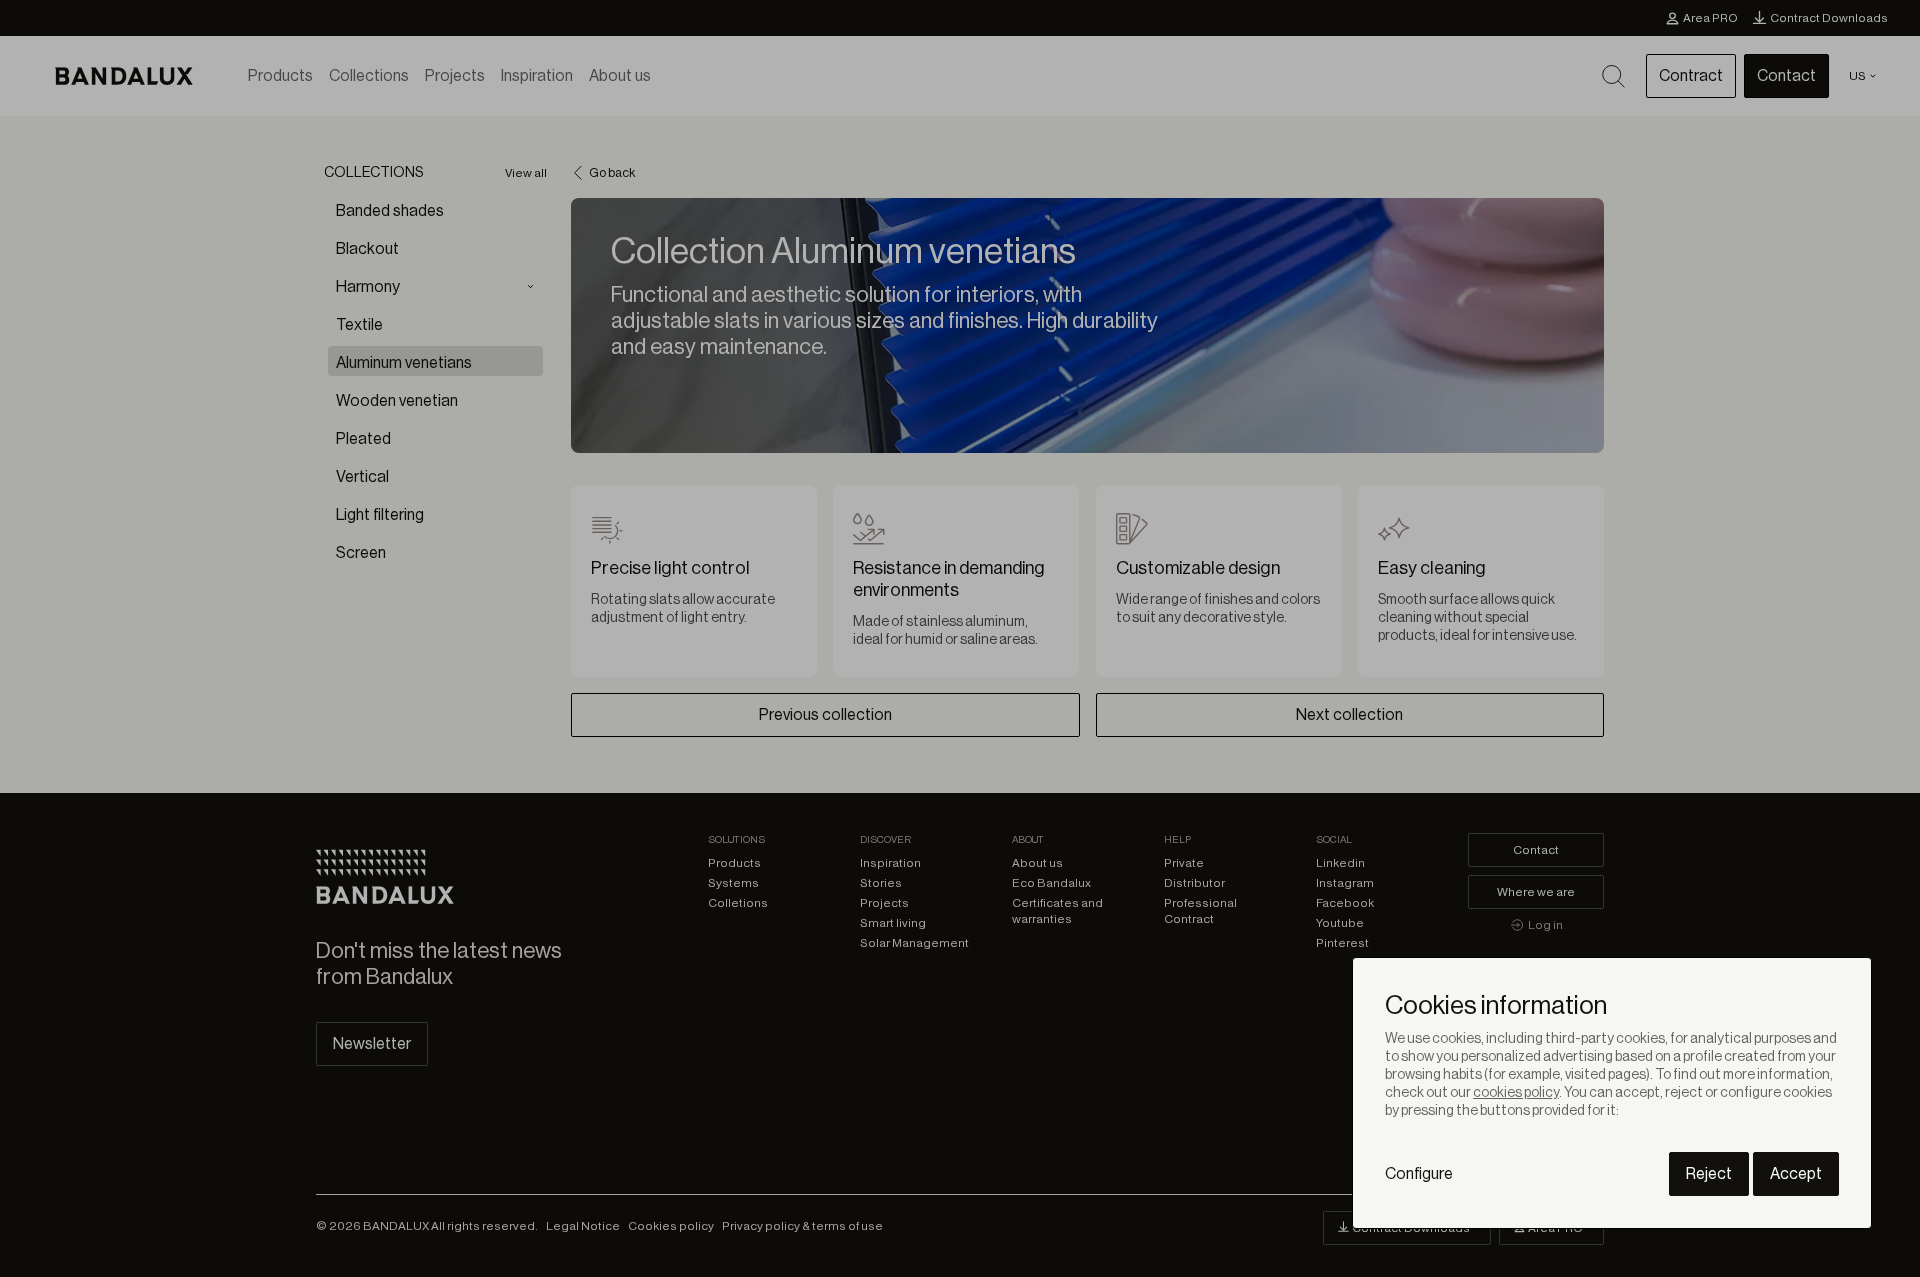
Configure (1419, 1174)
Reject (1709, 1174)
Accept (1796, 1174)
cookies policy (1516, 1093)
